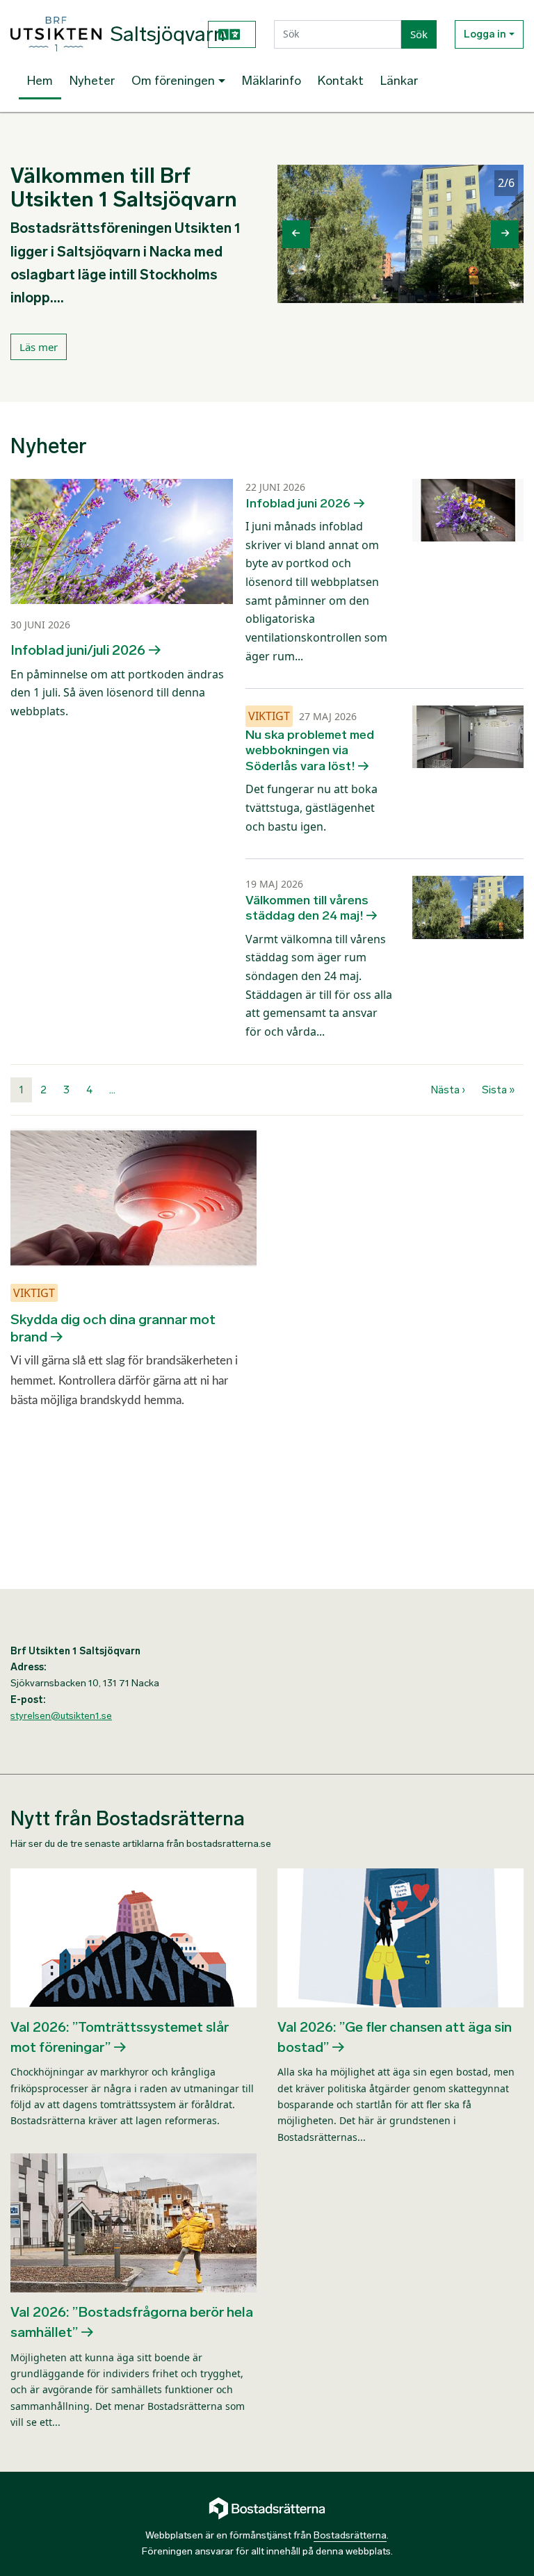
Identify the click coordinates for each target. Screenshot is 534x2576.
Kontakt (341, 81)
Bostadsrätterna (350, 2535)
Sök (419, 34)
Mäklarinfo (272, 81)
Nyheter (92, 81)
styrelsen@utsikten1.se (61, 1716)
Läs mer (39, 347)
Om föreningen (173, 81)
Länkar (399, 81)
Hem (40, 81)
